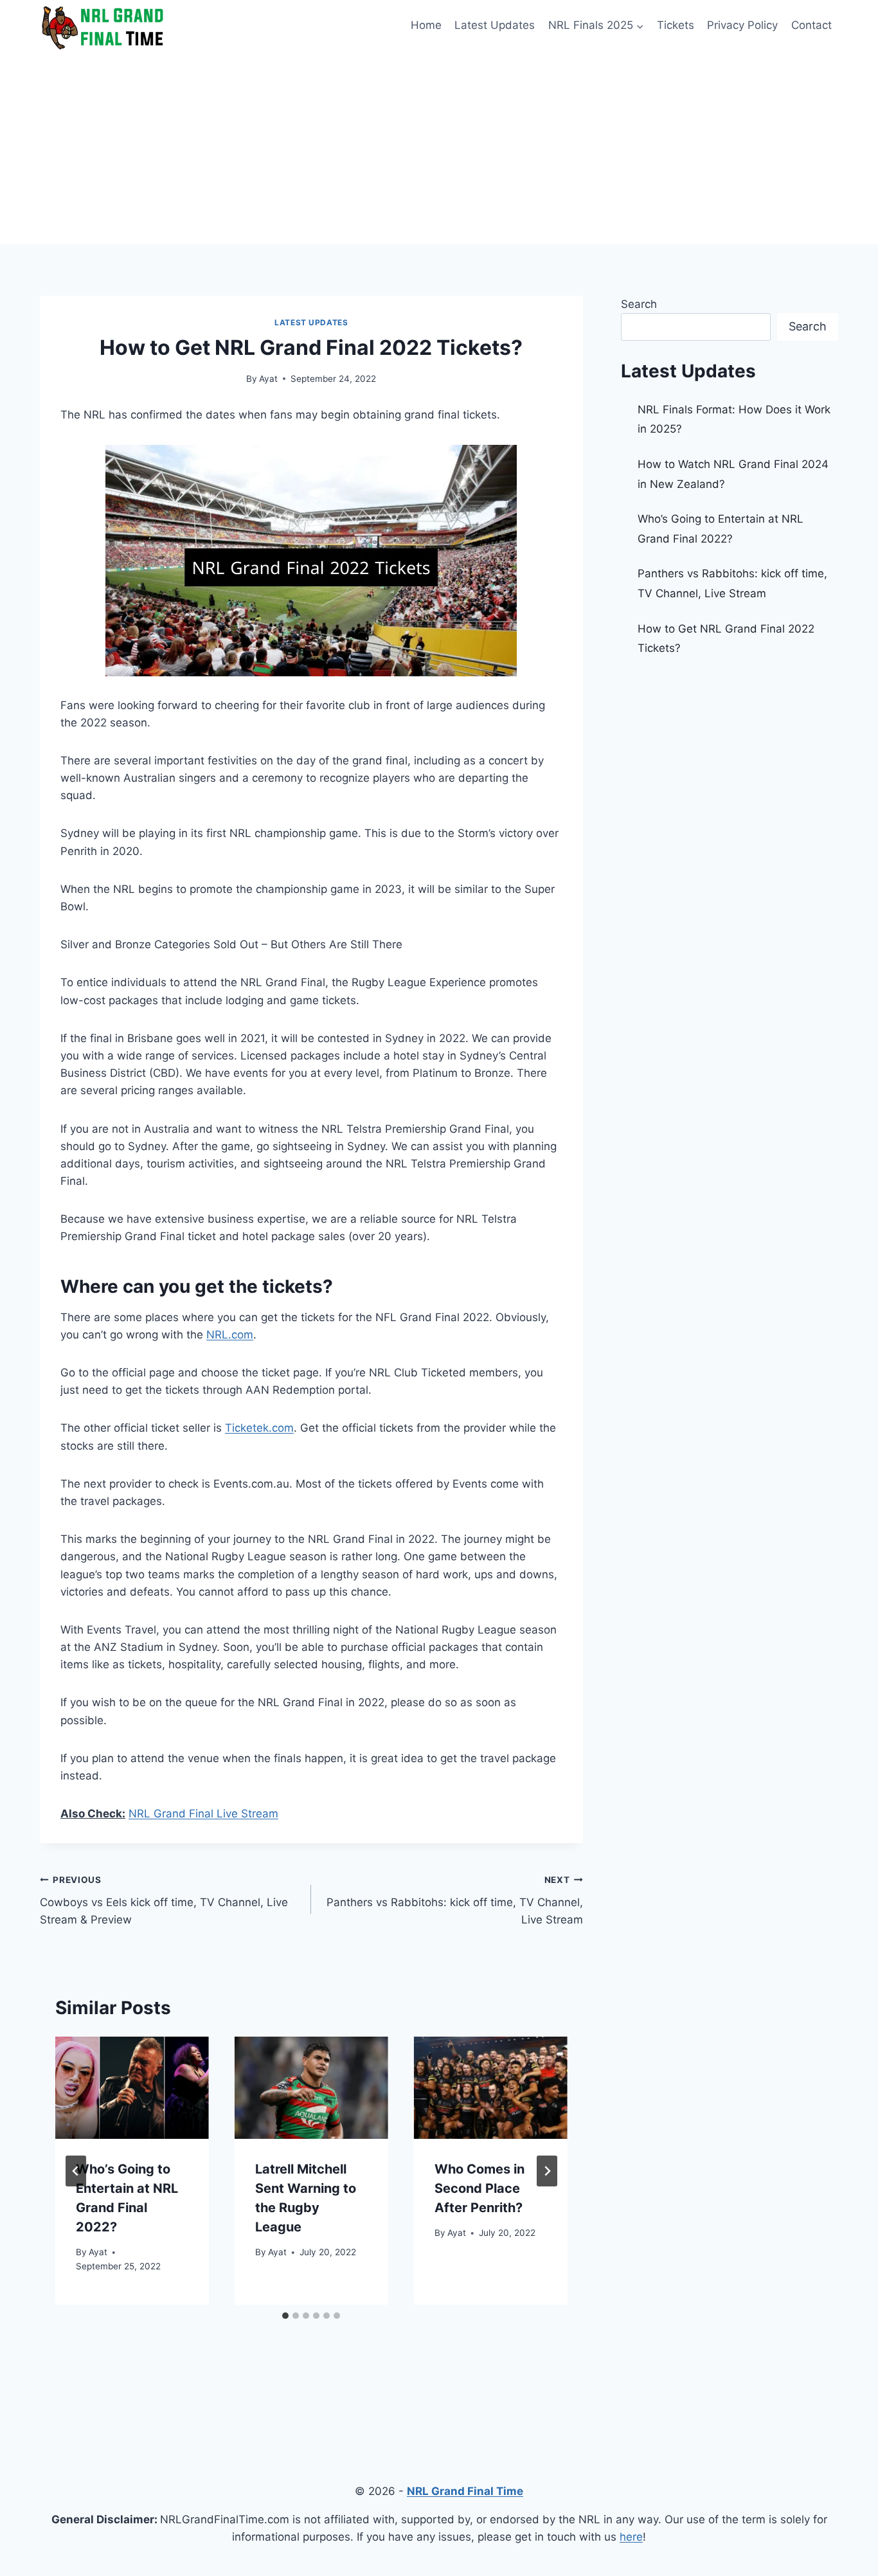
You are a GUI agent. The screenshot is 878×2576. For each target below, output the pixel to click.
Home (426, 25)
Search (639, 304)
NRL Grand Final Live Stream (203, 1814)
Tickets (676, 25)
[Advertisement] (439, 148)
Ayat (268, 379)
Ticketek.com (259, 1428)
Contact (811, 25)
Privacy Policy (742, 25)
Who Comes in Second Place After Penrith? (479, 2188)
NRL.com (230, 1335)
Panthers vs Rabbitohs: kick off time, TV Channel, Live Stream (454, 1900)
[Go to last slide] (76, 2171)
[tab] (285, 2316)
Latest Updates (495, 25)
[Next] (547, 2171)
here (631, 2537)
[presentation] (132, 2088)
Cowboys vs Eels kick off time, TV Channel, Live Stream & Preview (164, 1900)
